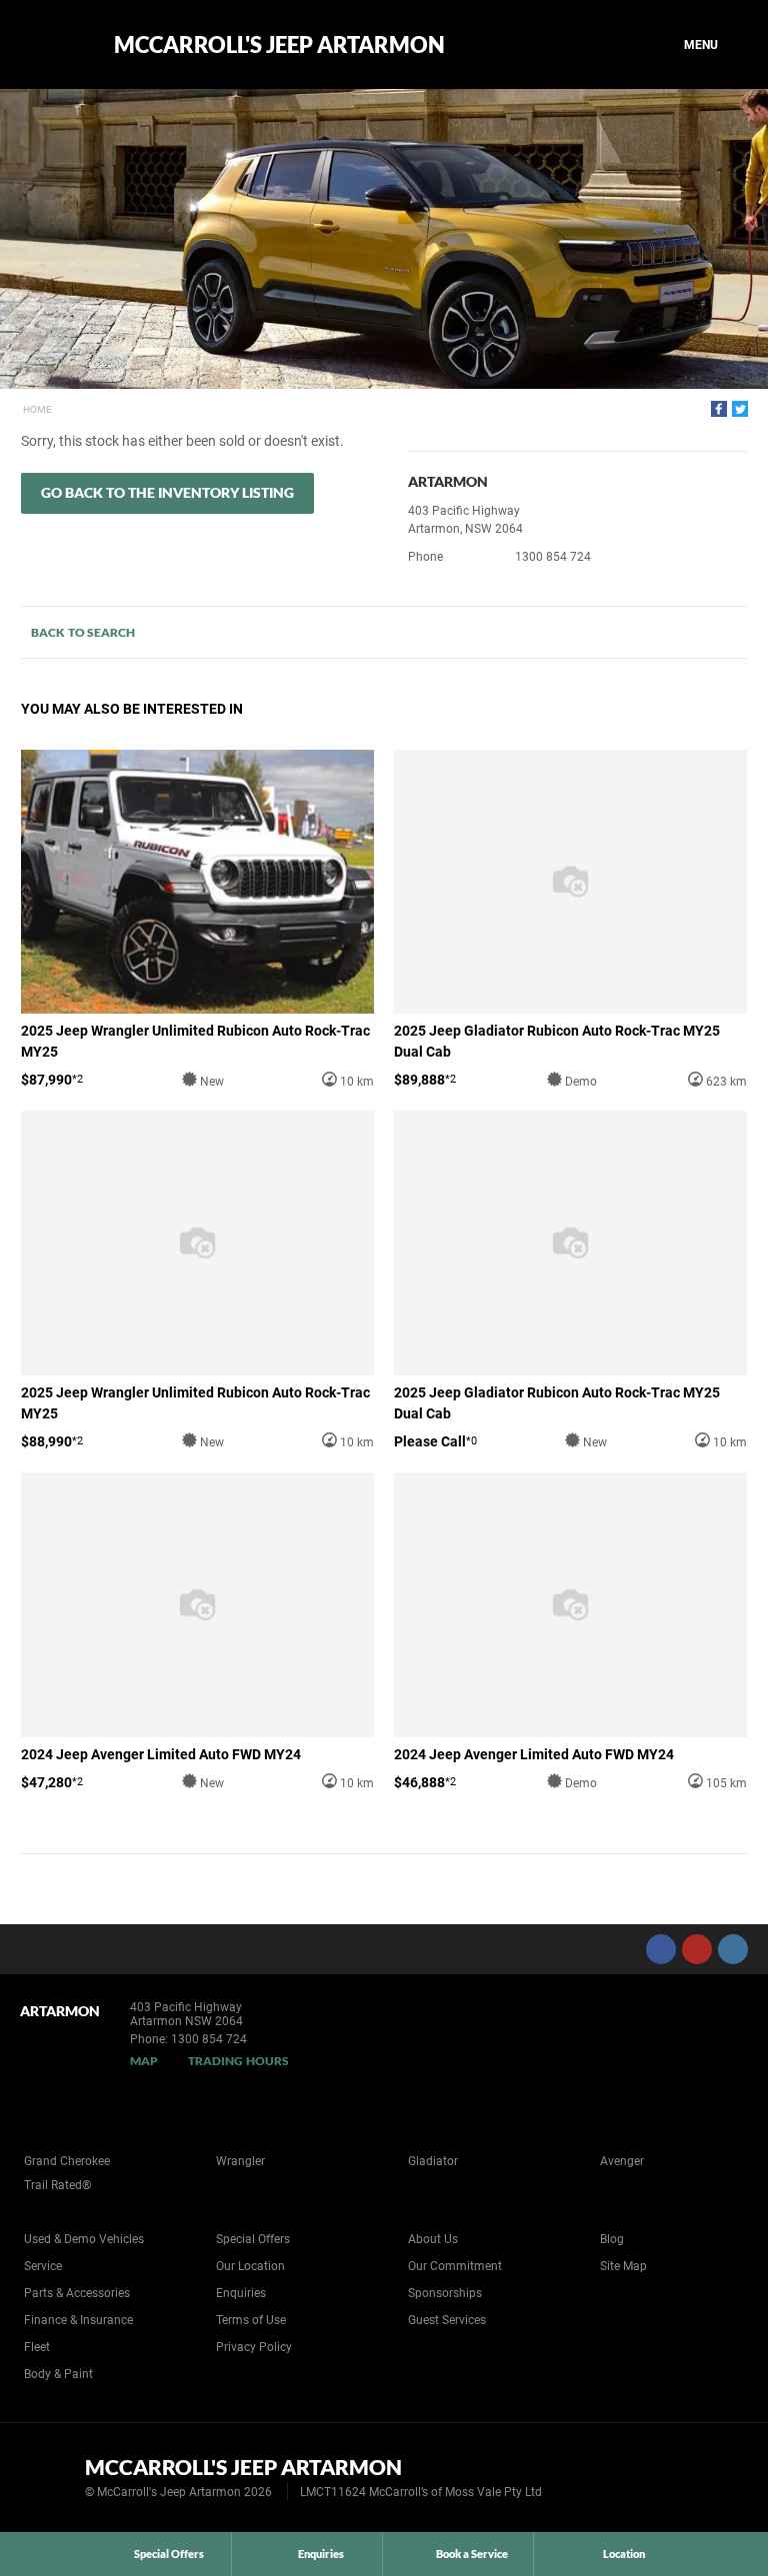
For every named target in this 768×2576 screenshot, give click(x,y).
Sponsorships (445, 2293)
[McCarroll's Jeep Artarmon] (52, 45)
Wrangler (240, 2161)
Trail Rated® (57, 2185)
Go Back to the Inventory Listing (167, 492)
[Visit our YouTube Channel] (697, 1949)
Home (37, 409)
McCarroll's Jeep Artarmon (279, 45)
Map (144, 2061)
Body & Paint (58, 2374)
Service (43, 2266)
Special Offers (253, 2239)
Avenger (622, 2161)
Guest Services (447, 2320)
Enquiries (241, 2293)
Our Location (250, 2266)
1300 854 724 (553, 557)
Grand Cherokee (67, 2161)
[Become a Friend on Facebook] (661, 1949)
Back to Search (83, 632)
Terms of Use (251, 2320)
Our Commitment (455, 2266)
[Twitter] (740, 409)
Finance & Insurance (78, 2320)
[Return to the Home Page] (48, 2476)
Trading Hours (238, 2061)
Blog (612, 2239)
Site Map (623, 2266)
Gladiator (433, 2161)
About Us (433, 2239)
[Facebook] (719, 409)
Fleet (37, 2347)
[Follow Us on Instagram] (733, 1949)
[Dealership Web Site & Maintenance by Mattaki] (715, 2478)
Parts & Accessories (77, 2293)
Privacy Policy (254, 2347)
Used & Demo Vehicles (84, 2239)
